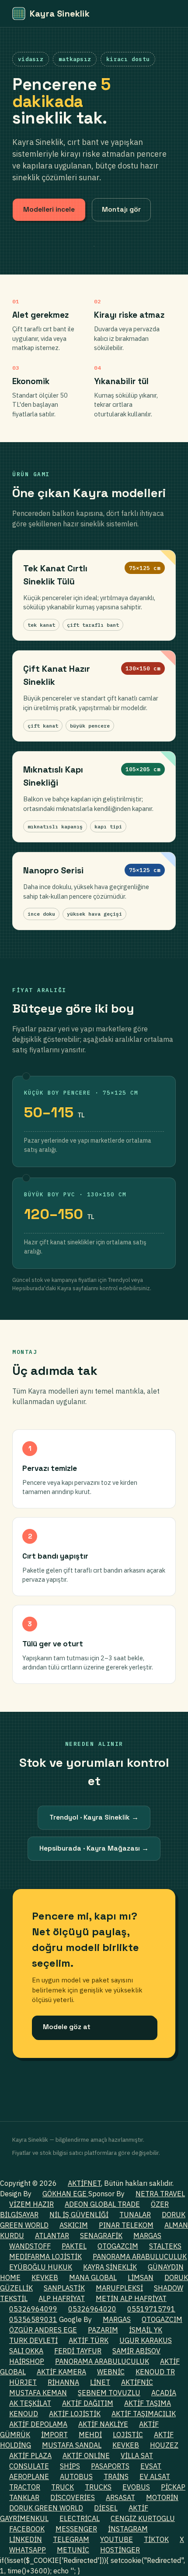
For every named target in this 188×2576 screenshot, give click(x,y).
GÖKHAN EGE (65, 2194)
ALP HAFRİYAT (62, 2298)
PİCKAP (173, 2487)
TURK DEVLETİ (33, 2340)
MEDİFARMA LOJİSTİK (45, 2257)
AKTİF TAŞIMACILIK (144, 2414)
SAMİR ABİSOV (136, 2351)
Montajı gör (121, 210)
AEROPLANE (29, 2476)
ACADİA (164, 2393)
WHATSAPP (28, 2550)
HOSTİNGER (120, 2550)
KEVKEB (45, 2277)
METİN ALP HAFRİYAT (131, 2298)
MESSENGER (76, 2529)
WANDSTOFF (30, 2246)
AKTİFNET (84, 2183)
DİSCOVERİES (73, 2497)
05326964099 (33, 2309)
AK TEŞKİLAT (30, 2403)
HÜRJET (23, 2382)
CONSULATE (29, 2466)
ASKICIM (74, 2225)
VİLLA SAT (137, 2456)
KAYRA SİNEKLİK (110, 2267)
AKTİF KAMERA (61, 2372)
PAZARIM (103, 2330)
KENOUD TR (155, 2372)
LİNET (100, 2382)
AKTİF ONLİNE (86, 2456)
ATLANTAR (52, 2236)
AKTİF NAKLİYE (103, 2424)
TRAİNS (116, 2476)
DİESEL (106, 2508)
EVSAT (151, 2466)
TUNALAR (135, 2215)
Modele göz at (67, 2027)
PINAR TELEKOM (126, 2225)
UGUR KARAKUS (146, 2340)
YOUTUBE (117, 2539)
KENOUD (24, 2414)
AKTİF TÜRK (89, 2340)
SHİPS (70, 2466)
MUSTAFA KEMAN (38, 2393)
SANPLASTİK (64, 2288)
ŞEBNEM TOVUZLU (109, 2393)
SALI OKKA (26, 2351)
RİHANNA (63, 2382)
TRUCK (63, 2487)
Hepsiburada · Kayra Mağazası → (94, 1848)
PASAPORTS (110, 2466)
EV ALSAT (155, 2476)
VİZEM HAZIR (31, 2204)
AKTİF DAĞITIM (88, 2403)
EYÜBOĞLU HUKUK (41, 2267)
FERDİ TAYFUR (78, 2351)
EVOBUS (136, 2487)
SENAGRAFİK (101, 2236)
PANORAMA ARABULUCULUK (140, 2257)
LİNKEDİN (26, 2539)
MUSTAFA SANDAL (72, 2445)
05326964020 (92, 2309)
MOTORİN (162, 2497)
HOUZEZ (164, 2445)
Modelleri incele (49, 210)
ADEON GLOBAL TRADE (102, 2204)
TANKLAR (24, 2497)
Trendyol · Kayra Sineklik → (94, 1817)
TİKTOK (156, 2539)
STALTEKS (165, 2246)
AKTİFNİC (137, 2382)
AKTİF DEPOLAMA (38, 2424)
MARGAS (147, 2236)
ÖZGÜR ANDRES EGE (43, 2330)
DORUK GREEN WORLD (46, 2508)
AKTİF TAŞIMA (148, 2403)
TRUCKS (98, 2487)
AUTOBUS (76, 2476)
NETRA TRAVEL (160, 2194)
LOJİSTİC (128, 2435)
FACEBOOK (27, 2529)
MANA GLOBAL (93, 2277)
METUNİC (73, 2550)
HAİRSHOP (27, 2361)
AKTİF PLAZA (30, 2456)
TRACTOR (25, 2487)
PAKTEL (74, 2246)
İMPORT (54, 2435)
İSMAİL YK (146, 2330)
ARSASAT (120, 2497)
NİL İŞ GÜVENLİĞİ (79, 2215)
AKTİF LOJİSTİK (75, 2414)
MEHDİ (90, 2435)
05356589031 (33, 2319)
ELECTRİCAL (80, 2518)
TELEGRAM (71, 2539)
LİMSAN (141, 2277)
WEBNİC (111, 2372)
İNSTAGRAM (128, 2529)
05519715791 (151, 2309)
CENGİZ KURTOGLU (143, 2518)
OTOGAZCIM (118, 2246)
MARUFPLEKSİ (119, 2288)
